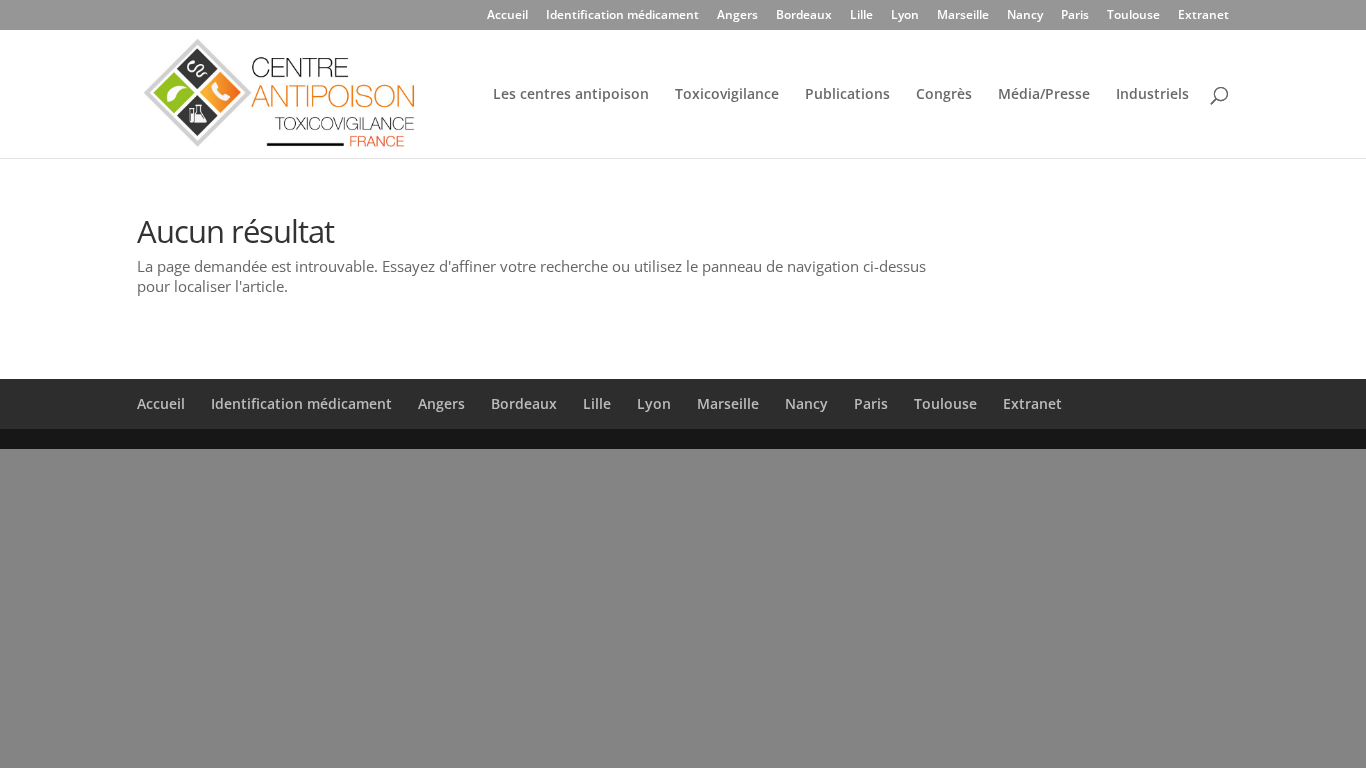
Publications (847, 95)
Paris (1075, 16)
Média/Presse (1044, 95)
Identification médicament (622, 16)
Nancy (1025, 16)
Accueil (507, 16)
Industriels (1152, 95)
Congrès (944, 95)
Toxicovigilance (727, 95)
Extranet (1203, 16)
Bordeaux (804, 16)
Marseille (963, 16)
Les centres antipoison (571, 95)
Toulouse (1133, 16)
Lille (861, 16)
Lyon (905, 16)
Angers (737, 16)
